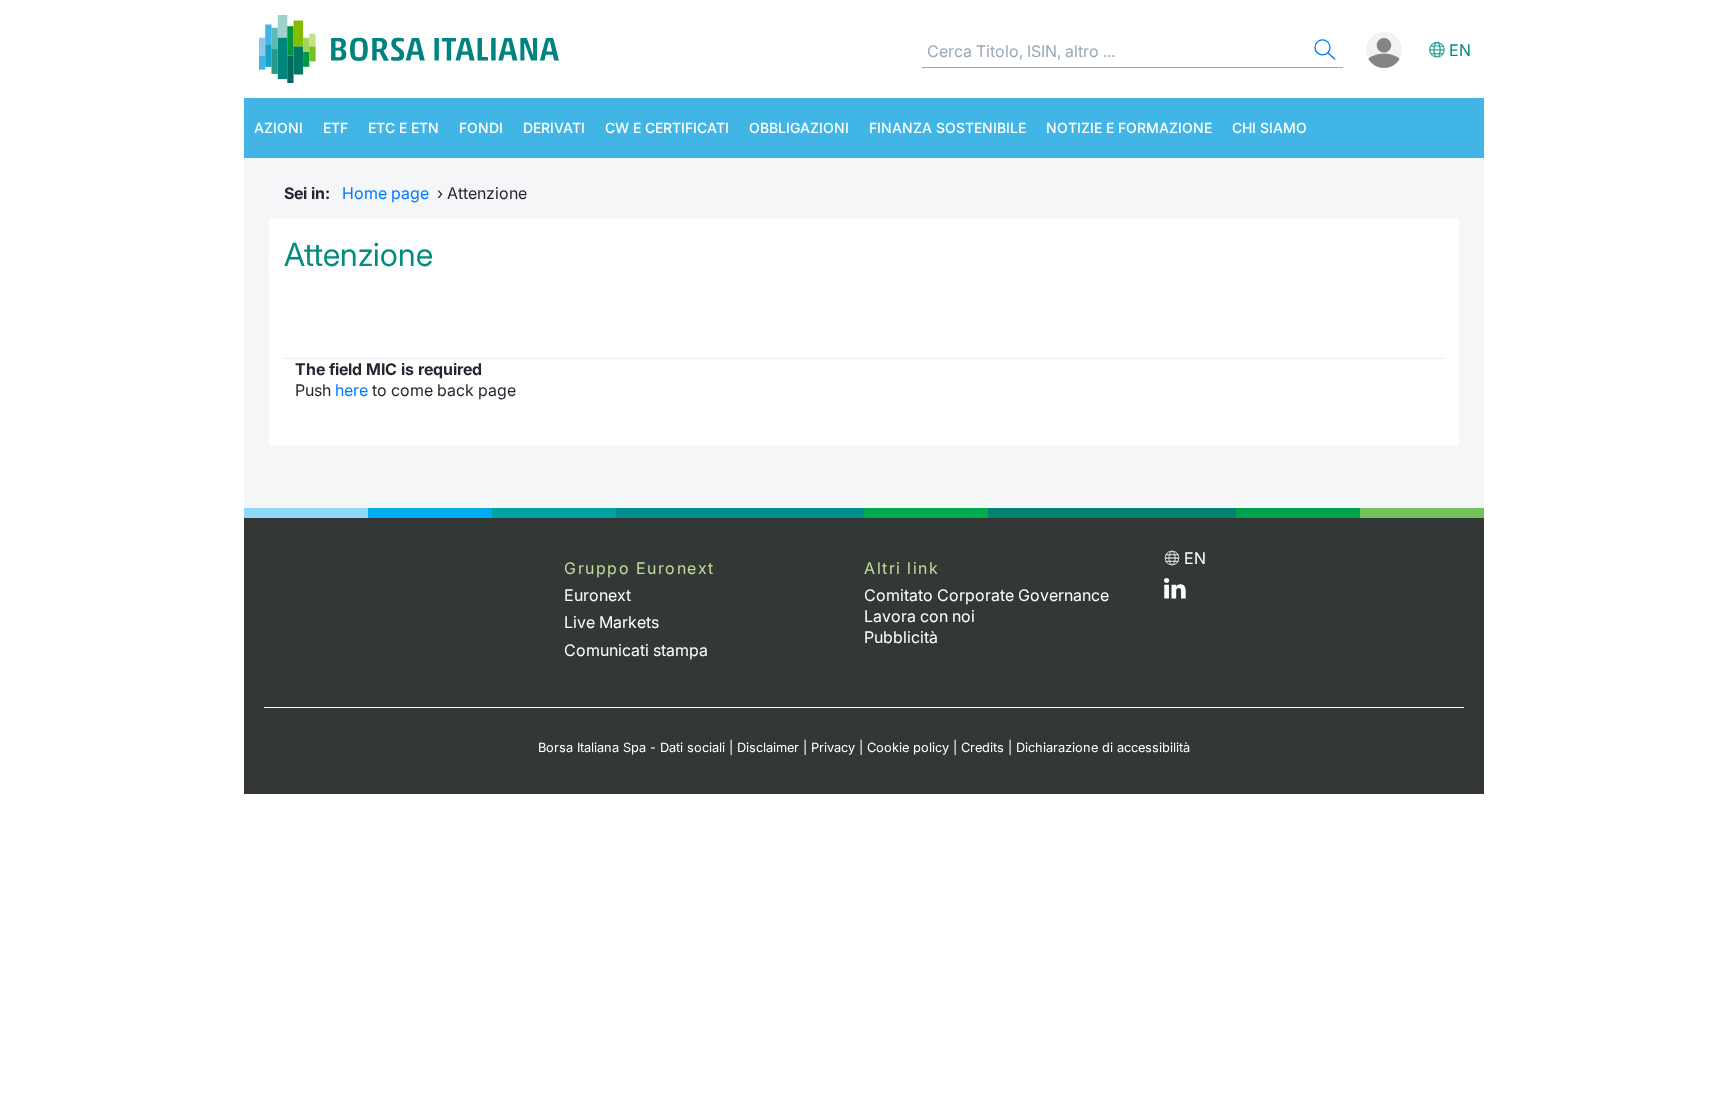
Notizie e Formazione (1129, 127)
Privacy (833, 747)
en (1460, 50)
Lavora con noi (919, 616)
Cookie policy (908, 747)
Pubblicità (901, 637)
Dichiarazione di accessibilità (1103, 747)
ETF (335, 127)
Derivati (554, 127)
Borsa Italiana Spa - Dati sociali (631, 747)
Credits (982, 747)
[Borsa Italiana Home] (409, 49)
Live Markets (611, 622)
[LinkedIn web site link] (1175, 593)
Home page (385, 193)
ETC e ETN (403, 127)
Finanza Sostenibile (947, 127)
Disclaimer (768, 747)
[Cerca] (1323, 52)
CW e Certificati (667, 127)
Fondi (481, 127)
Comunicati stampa (636, 650)
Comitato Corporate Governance (986, 595)
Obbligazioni (799, 127)
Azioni (278, 127)
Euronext (597, 595)
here (351, 390)
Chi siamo (1269, 127)
